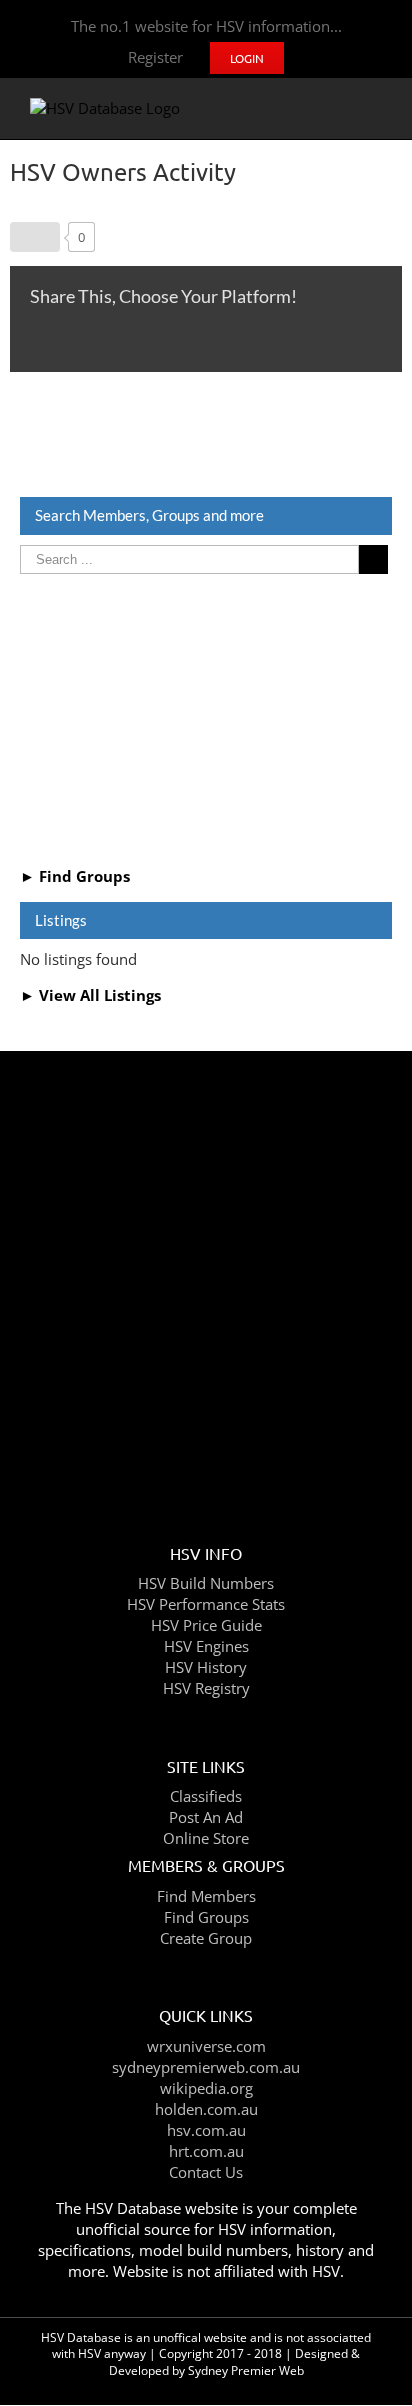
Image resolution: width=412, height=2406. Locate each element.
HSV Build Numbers (206, 1583)
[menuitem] (155, 58)
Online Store (206, 1838)
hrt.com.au (206, 2151)
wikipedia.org (206, 2088)
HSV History (206, 1667)
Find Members (206, 1896)
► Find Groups (75, 876)
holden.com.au (206, 2109)
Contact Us (206, 2172)
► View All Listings (90, 995)
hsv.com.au (206, 2130)
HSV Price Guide (206, 1625)
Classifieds (206, 1796)
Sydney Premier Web (246, 2370)
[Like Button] (35, 237)
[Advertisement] (206, 717)
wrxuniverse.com (206, 2046)
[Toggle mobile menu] (374, 108)
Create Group (206, 1938)
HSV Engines (206, 1646)
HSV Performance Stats (206, 1604)
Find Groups (206, 1917)
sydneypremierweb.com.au (206, 2067)
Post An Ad (206, 1817)
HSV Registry (206, 1688)
